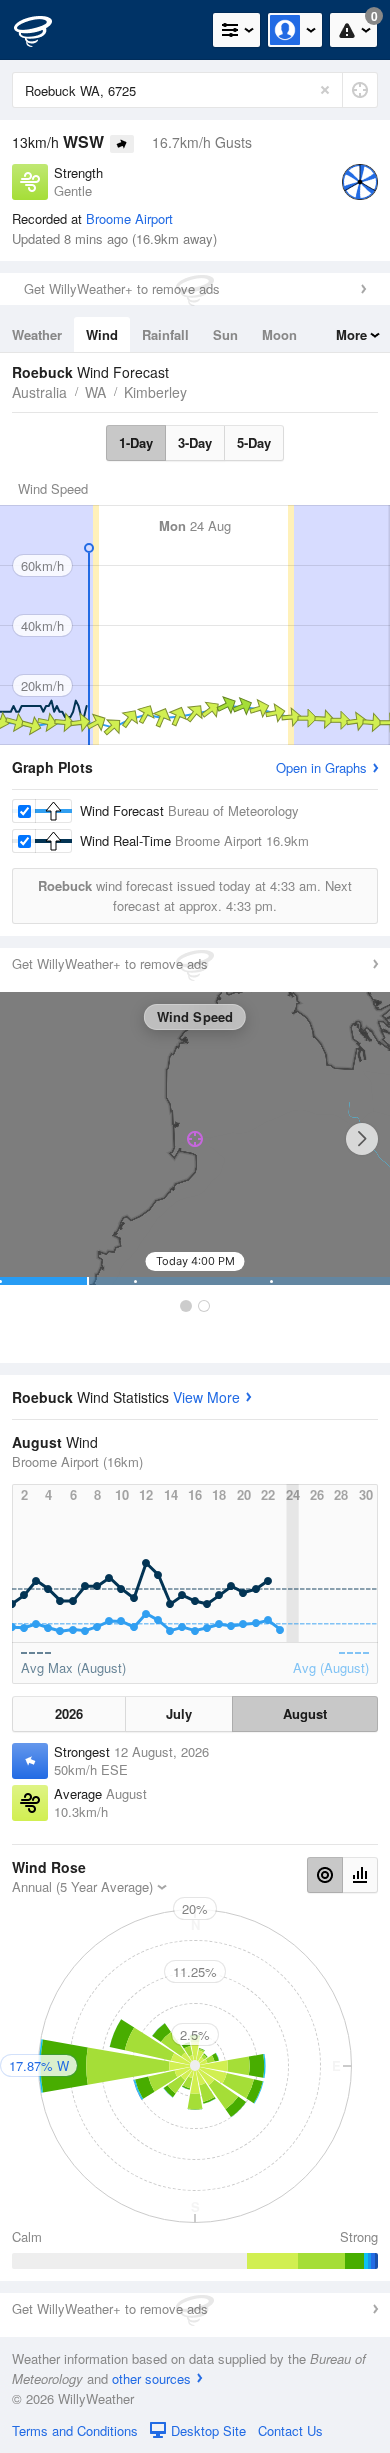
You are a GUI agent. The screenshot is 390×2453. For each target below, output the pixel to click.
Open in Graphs (321, 767)
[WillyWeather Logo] (45, 30)
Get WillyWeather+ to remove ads (122, 288)
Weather (37, 334)
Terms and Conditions (75, 2430)
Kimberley (155, 392)
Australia (39, 392)
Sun (225, 334)
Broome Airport (129, 218)
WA (95, 392)
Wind (102, 334)
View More (206, 1397)
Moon (279, 334)
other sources (151, 2378)
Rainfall (165, 334)
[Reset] (325, 90)
